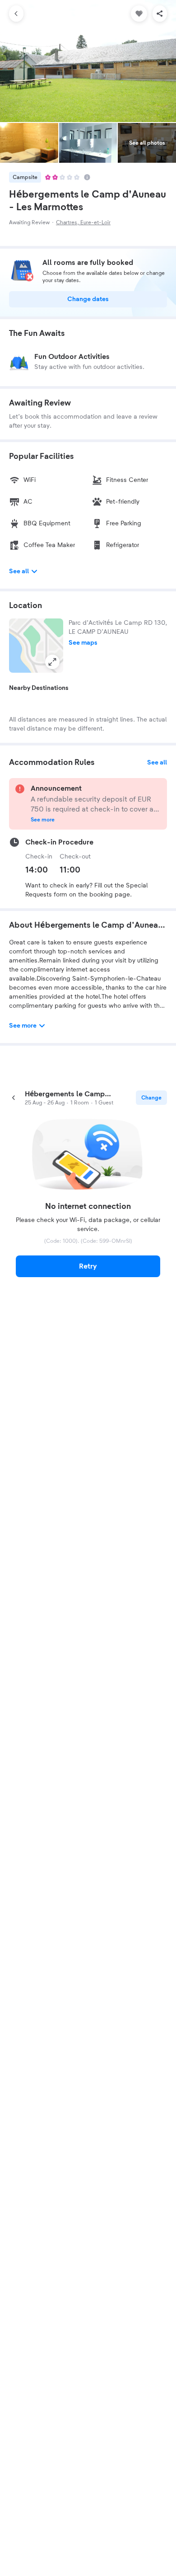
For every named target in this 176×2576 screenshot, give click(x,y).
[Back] (16, 14)
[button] (36, 646)
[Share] (160, 14)
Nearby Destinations (39, 688)
